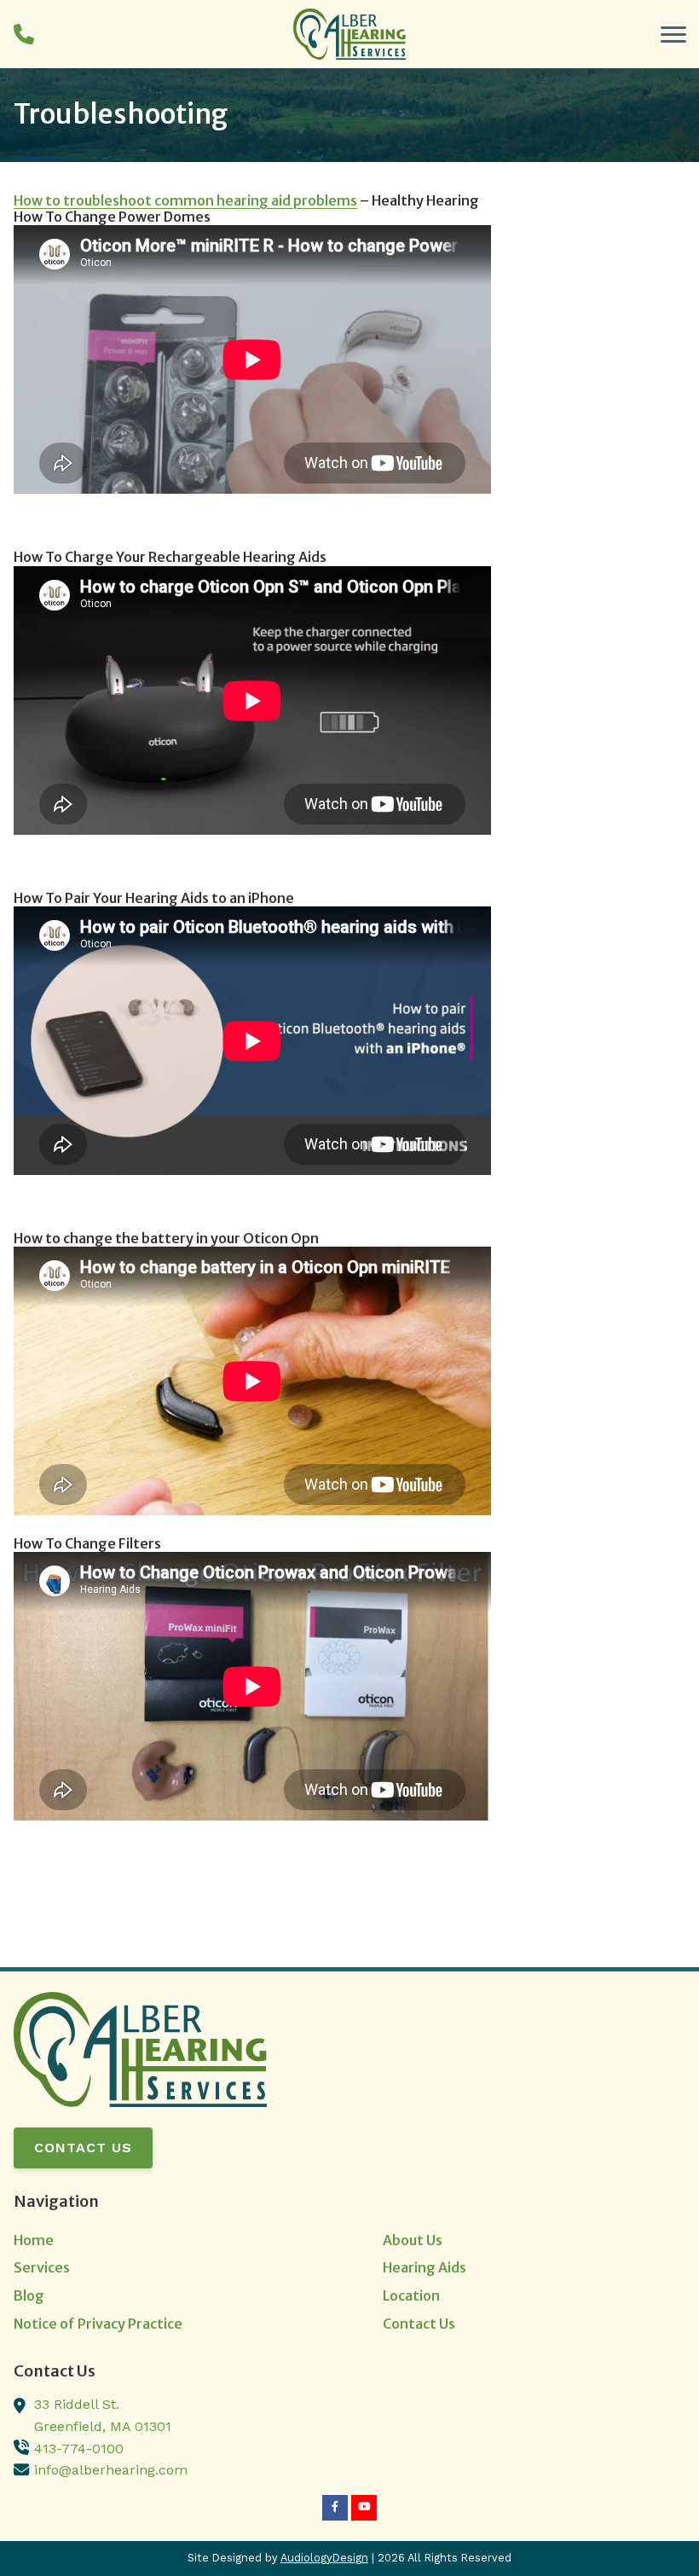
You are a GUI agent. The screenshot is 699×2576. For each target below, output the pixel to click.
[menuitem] (165, 2241)
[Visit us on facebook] (335, 2508)
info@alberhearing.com (111, 2470)
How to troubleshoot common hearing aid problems (185, 200)
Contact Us (83, 2148)
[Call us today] (24, 34)
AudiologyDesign (324, 2558)
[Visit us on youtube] (364, 2508)
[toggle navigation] (673, 34)
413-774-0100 (79, 2449)
